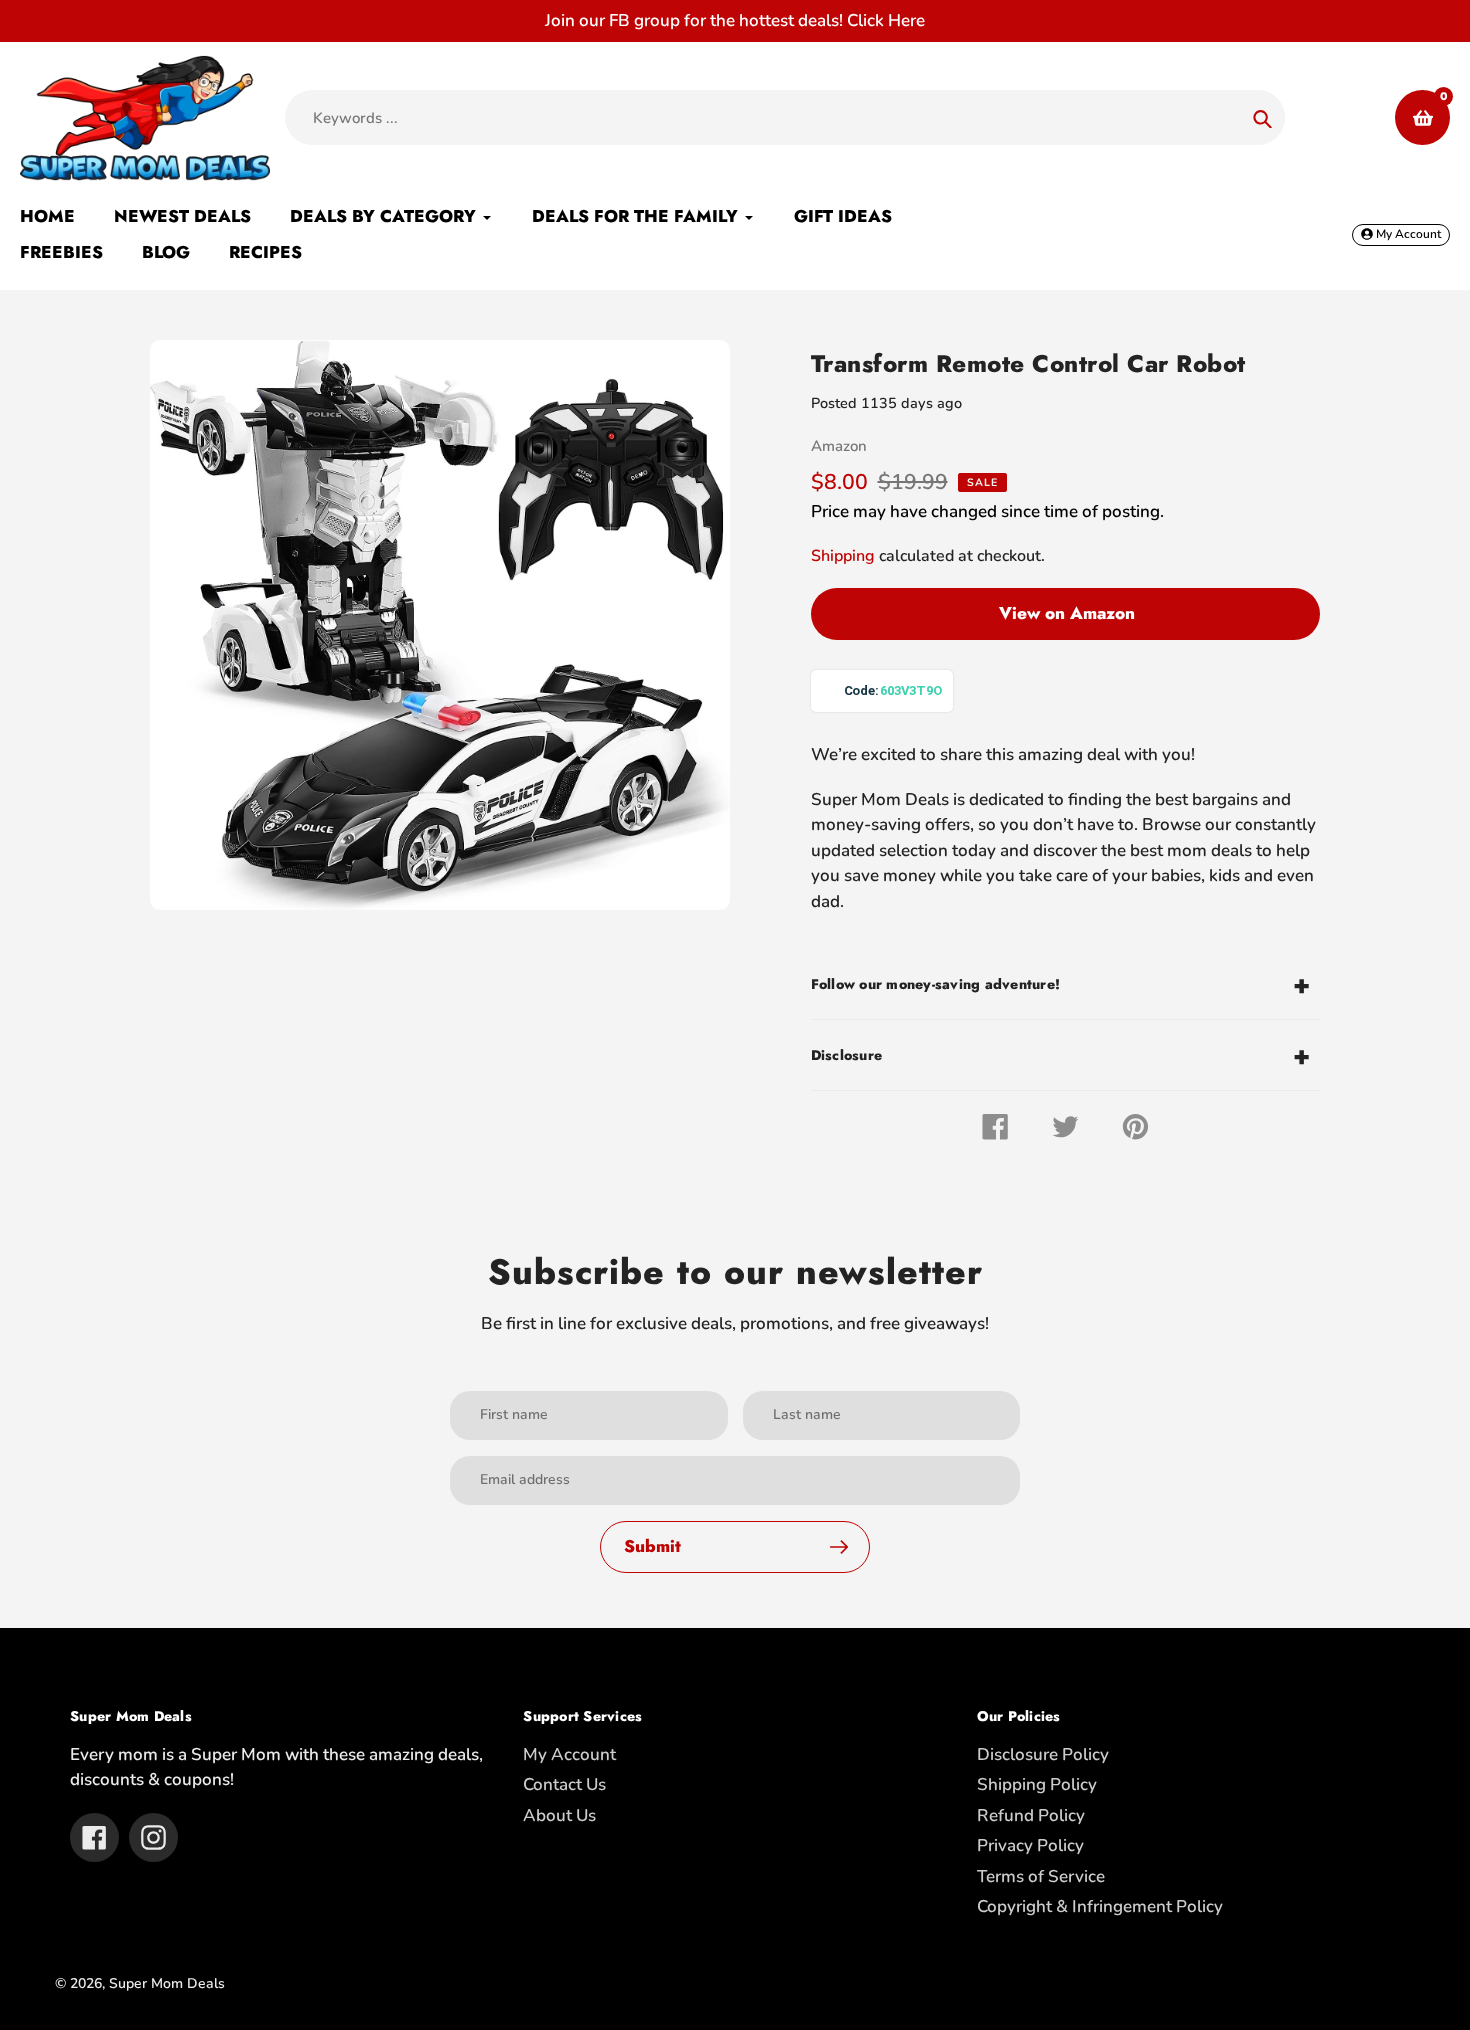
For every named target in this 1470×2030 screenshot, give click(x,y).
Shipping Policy (1037, 1784)
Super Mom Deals (167, 1983)
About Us (559, 1815)
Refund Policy (1031, 1815)
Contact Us (564, 1784)
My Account (569, 1754)
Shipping (843, 556)
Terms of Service (1041, 1876)
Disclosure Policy (1043, 1754)
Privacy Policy (1030, 1845)
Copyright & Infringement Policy (1100, 1906)
